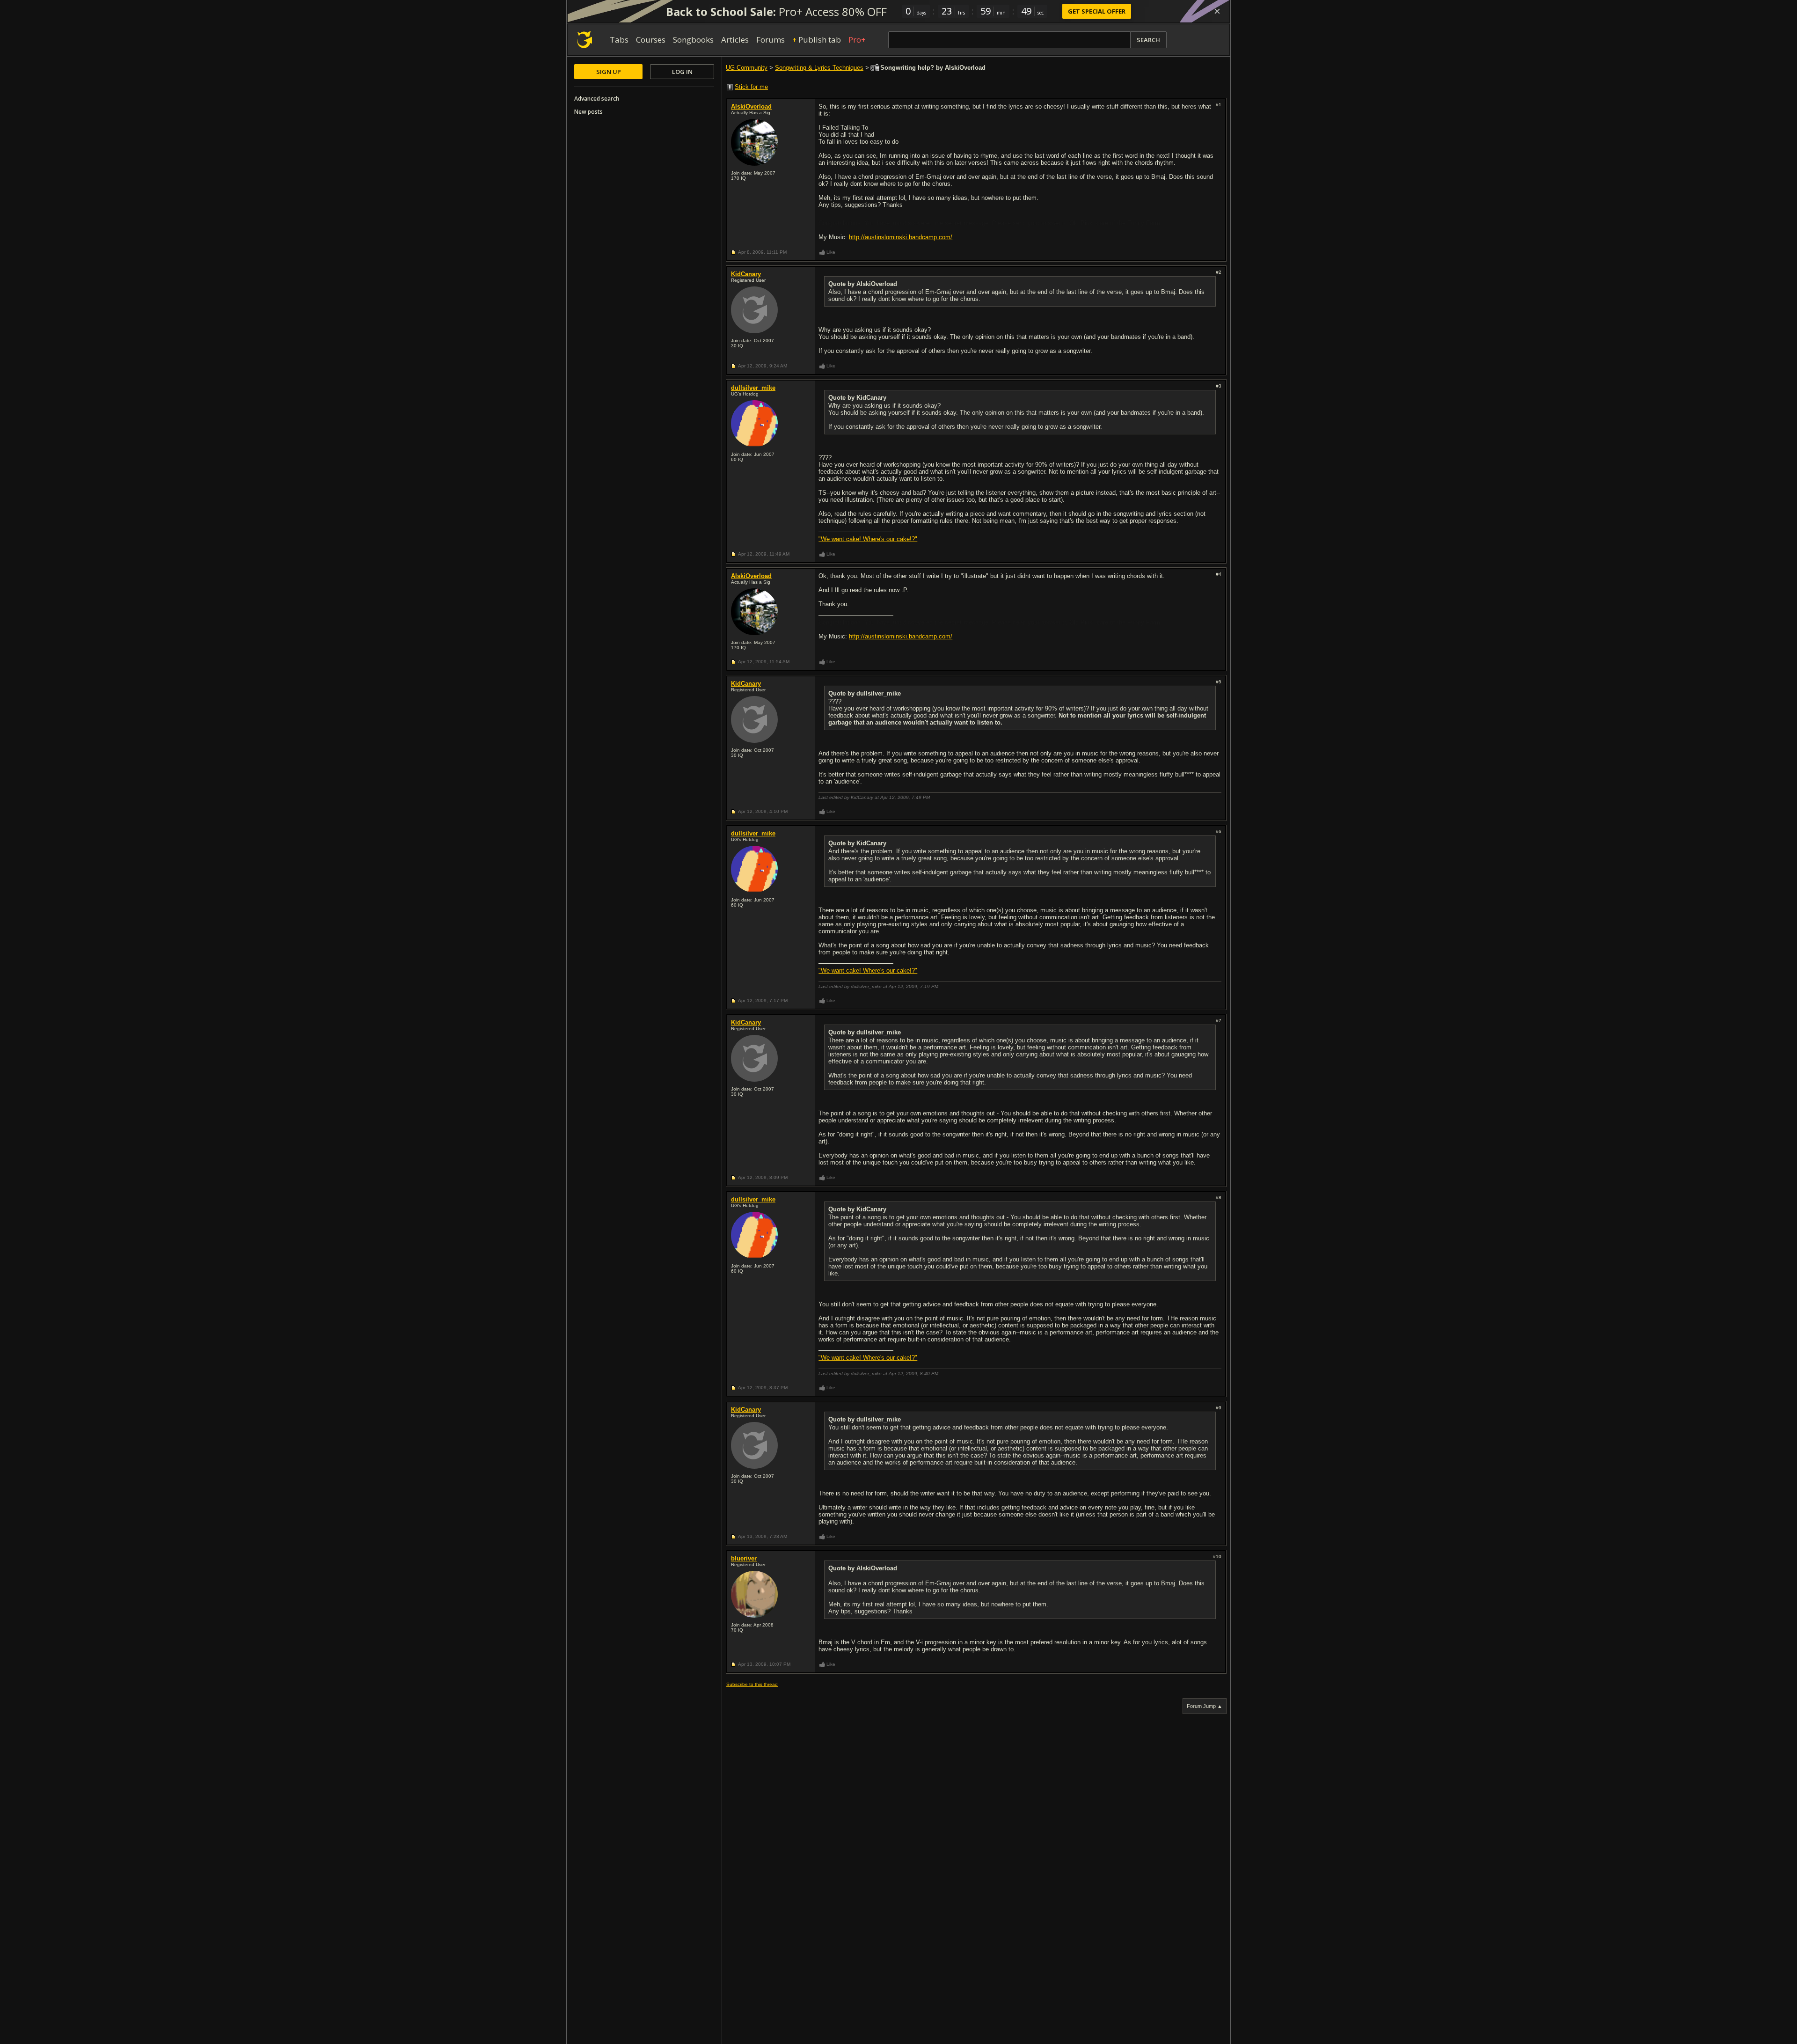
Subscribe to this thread (752, 1684)
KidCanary (746, 274)
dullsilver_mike (753, 388)
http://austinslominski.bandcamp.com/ (901, 237)
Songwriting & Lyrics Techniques (819, 68)
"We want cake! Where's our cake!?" (868, 539)
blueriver (744, 1558)
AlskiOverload (751, 106)
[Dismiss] (1217, 11)
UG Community (747, 68)
